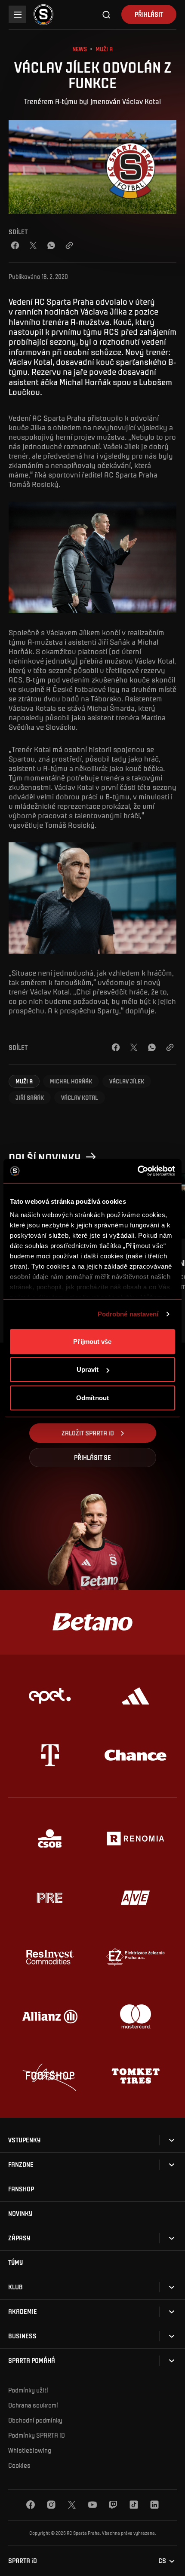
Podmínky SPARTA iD (37, 2435)
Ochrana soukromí (33, 2405)
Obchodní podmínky (35, 2420)
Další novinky (45, 1157)
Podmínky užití (28, 2390)
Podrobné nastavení (128, 1314)
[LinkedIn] (154, 2505)
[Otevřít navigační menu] (17, 14)
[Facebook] (15, 245)
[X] (72, 2505)
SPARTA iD (23, 2561)
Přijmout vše (92, 1341)
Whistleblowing (30, 2450)
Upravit (88, 1369)
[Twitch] (113, 2505)
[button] (24, 1081)
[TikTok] (134, 2505)
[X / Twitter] (33, 245)
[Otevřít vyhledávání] (107, 15)
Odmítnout (92, 1397)
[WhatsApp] (51, 245)
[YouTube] (92, 2505)
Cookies (19, 2465)
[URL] (69, 245)
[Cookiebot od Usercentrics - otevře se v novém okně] (137, 1171)
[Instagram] (51, 2505)
